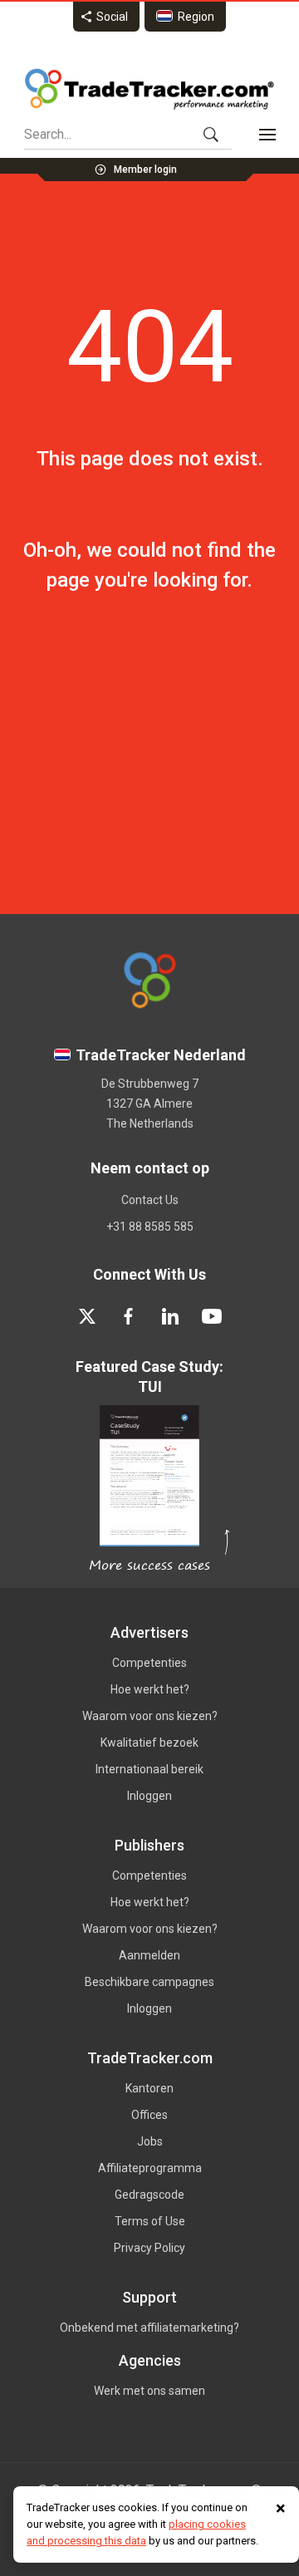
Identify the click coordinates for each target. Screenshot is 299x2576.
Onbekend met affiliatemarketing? (149, 2328)
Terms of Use (150, 2221)
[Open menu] (267, 135)
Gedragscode (149, 2195)
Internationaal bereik (149, 1769)
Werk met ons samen (149, 2391)
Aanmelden (149, 1955)
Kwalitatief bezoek (149, 1743)
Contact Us (150, 1200)
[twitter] (87, 1316)
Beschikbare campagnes (149, 1982)
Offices (149, 2115)
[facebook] (129, 1316)
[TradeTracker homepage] (149, 89)
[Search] (211, 135)
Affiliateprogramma (150, 2168)
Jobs (150, 2141)
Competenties (149, 1663)
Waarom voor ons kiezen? (150, 1716)
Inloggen (149, 1796)
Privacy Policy (149, 2248)
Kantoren (149, 2088)
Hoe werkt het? (150, 1689)
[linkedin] (170, 1316)
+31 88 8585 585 (150, 1227)
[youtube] (212, 1316)
